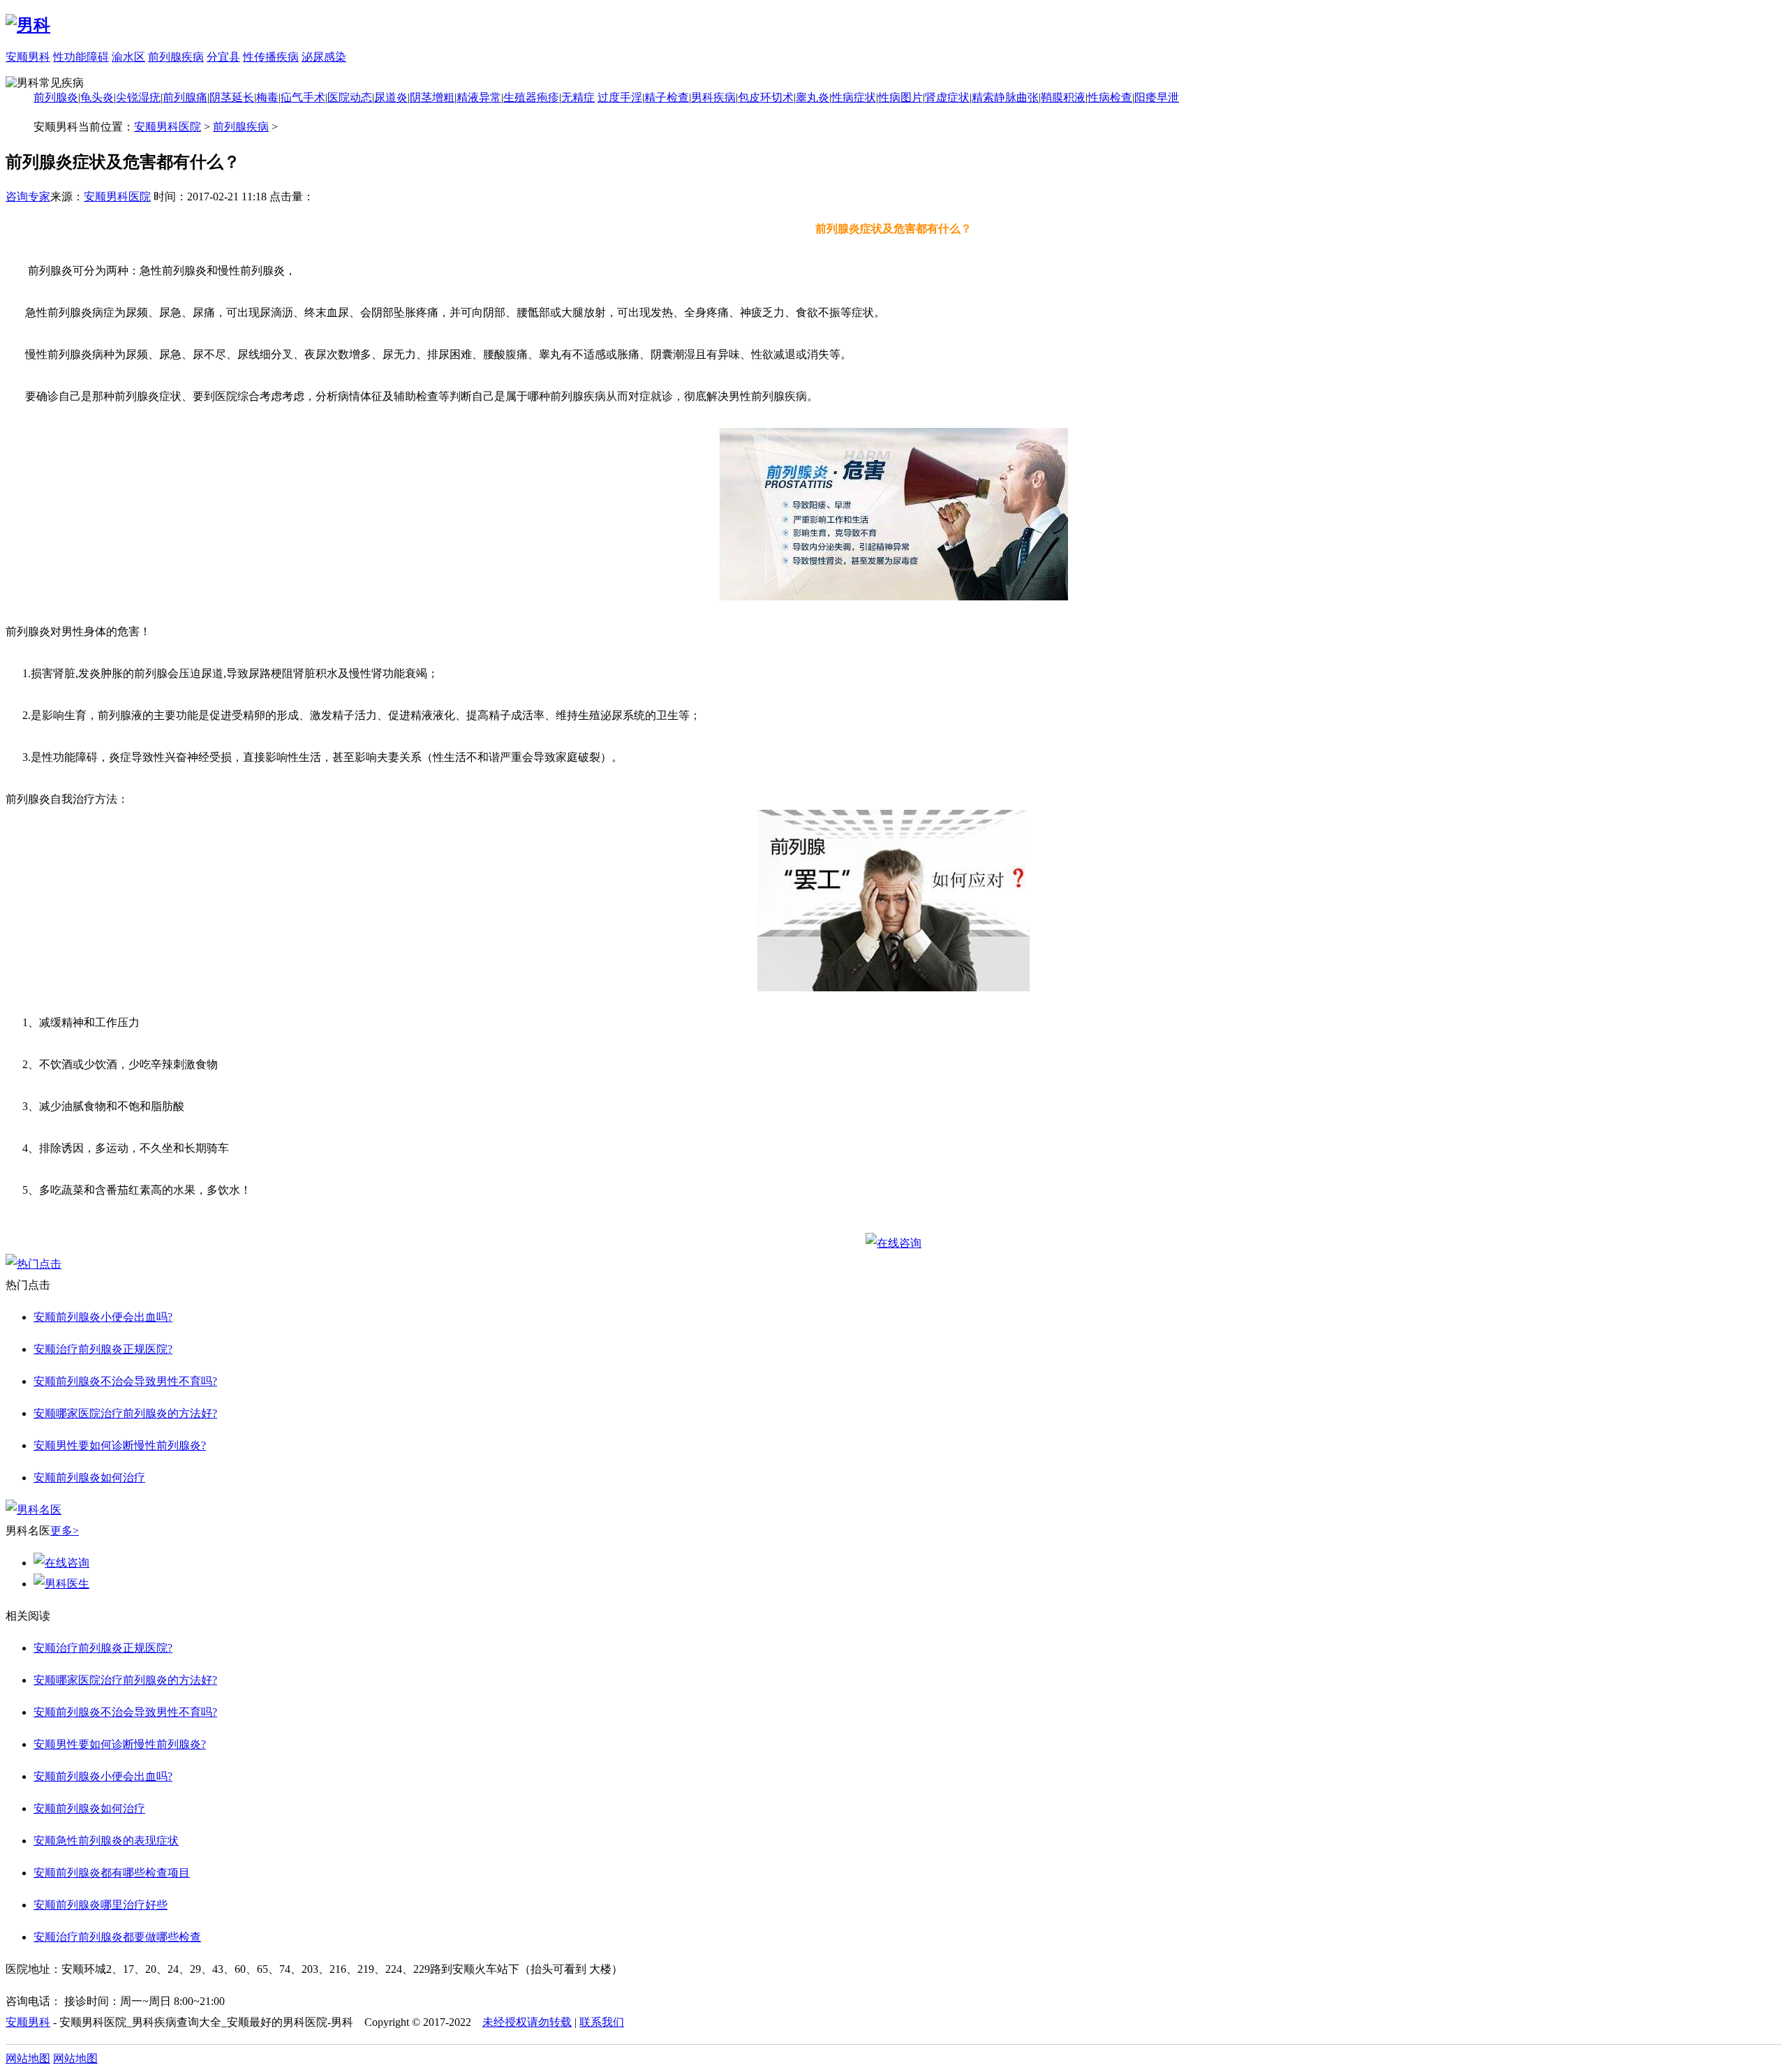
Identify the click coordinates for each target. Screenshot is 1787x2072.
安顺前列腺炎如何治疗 (89, 1478)
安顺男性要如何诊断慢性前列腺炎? (120, 1445)
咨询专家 (28, 197)
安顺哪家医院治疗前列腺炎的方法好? (125, 1413)
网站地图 (28, 2058)
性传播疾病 (271, 57)
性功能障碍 (81, 57)
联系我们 (602, 2022)
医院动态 (350, 97)
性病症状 (854, 97)
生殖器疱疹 (531, 97)
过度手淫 (620, 97)
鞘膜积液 (1063, 97)
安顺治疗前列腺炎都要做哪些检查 (117, 1937)
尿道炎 (391, 97)
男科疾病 (713, 97)
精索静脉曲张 (1005, 97)
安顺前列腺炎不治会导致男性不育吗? (125, 1381)
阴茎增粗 (432, 97)
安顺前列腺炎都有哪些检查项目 (112, 1873)
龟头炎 (97, 97)
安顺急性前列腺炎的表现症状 (106, 1841)
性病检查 (1110, 97)
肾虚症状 (947, 97)
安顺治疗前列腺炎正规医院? (103, 1349)
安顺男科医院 (168, 127)
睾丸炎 (813, 97)
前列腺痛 (185, 97)
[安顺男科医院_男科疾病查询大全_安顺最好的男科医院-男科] (28, 25)
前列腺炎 (56, 97)
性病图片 (900, 97)
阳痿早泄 (1157, 97)
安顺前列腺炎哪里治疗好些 (101, 1905)
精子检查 (667, 97)
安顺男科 (28, 57)
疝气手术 (303, 97)
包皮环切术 (766, 97)
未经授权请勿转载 (527, 2022)
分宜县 (223, 57)
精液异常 (479, 97)
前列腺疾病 (176, 57)
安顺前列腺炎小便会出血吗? (103, 1317)
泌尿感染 (324, 57)
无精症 (578, 97)
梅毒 (267, 97)
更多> (65, 1531)
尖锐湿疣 (138, 97)
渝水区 (128, 57)
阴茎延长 (232, 97)
